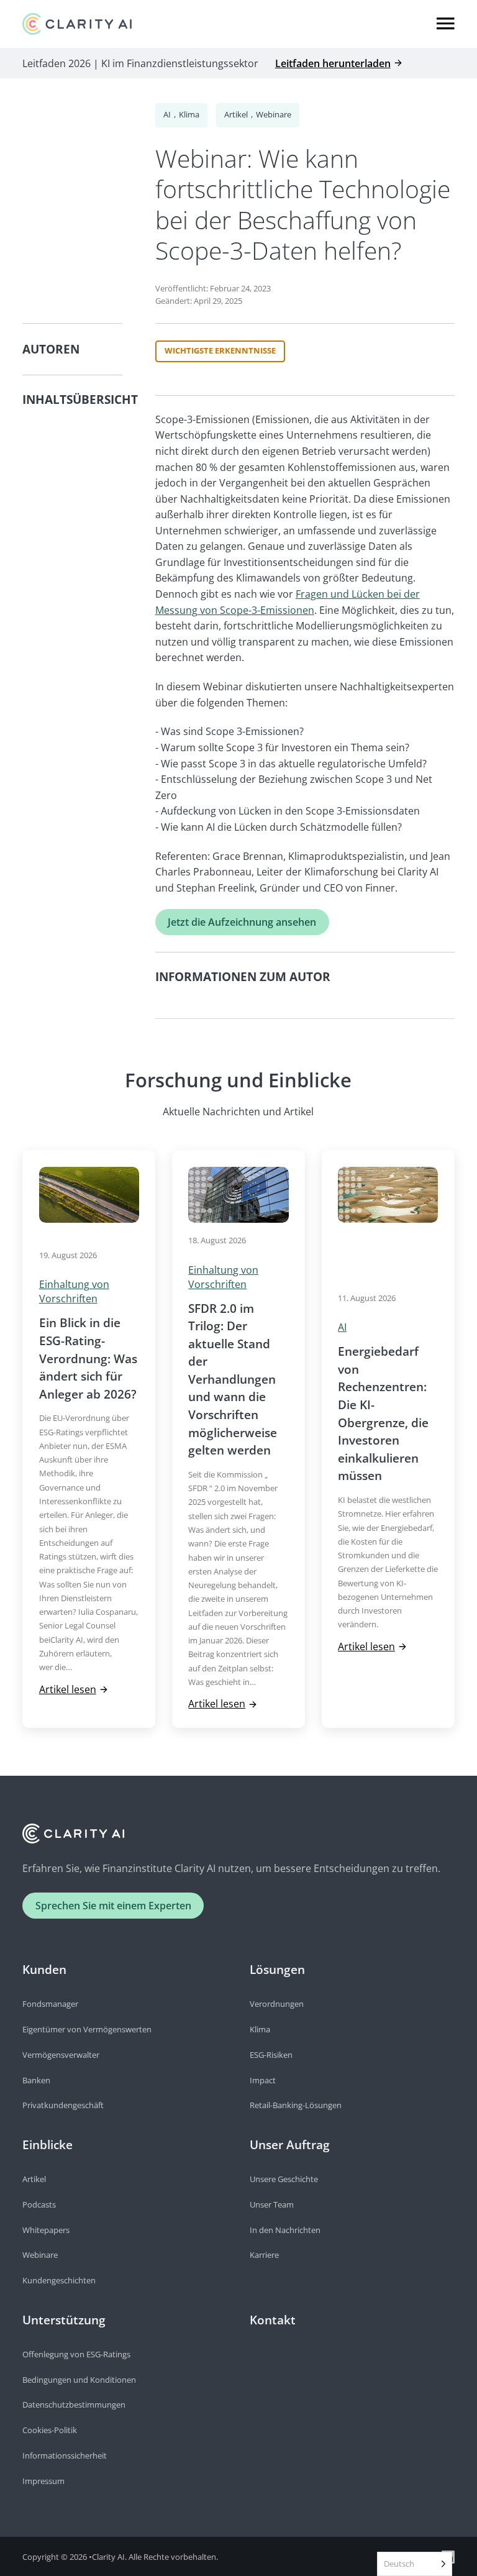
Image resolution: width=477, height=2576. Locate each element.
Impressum (43, 2481)
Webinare (274, 114)
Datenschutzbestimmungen (74, 2405)
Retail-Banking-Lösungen (296, 2105)
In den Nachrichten (285, 2230)
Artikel (236, 114)
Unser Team (272, 2204)
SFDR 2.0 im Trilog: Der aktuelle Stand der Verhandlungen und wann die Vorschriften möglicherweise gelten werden (233, 1379)
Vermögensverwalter (61, 2055)
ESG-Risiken (271, 2055)
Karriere (264, 2255)
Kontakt (273, 2320)
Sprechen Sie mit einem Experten (113, 1905)
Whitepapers (46, 2230)
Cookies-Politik (50, 2430)
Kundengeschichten (59, 2280)
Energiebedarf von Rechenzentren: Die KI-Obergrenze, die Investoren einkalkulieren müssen (383, 1413)
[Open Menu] (446, 24)
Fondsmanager (50, 2004)
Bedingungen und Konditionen (79, 2380)
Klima (189, 114)
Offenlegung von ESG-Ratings (76, 2354)
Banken (36, 2080)
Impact (263, 2080)
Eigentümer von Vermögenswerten (87, 2029)
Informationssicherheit (65, 2455)
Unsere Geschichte (284, 2179)
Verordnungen (277, 2004)
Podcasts (39, 2204)
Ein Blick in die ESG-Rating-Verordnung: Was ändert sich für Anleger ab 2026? (88, 1358)
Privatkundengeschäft (63, 2105)
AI (167, 114)
